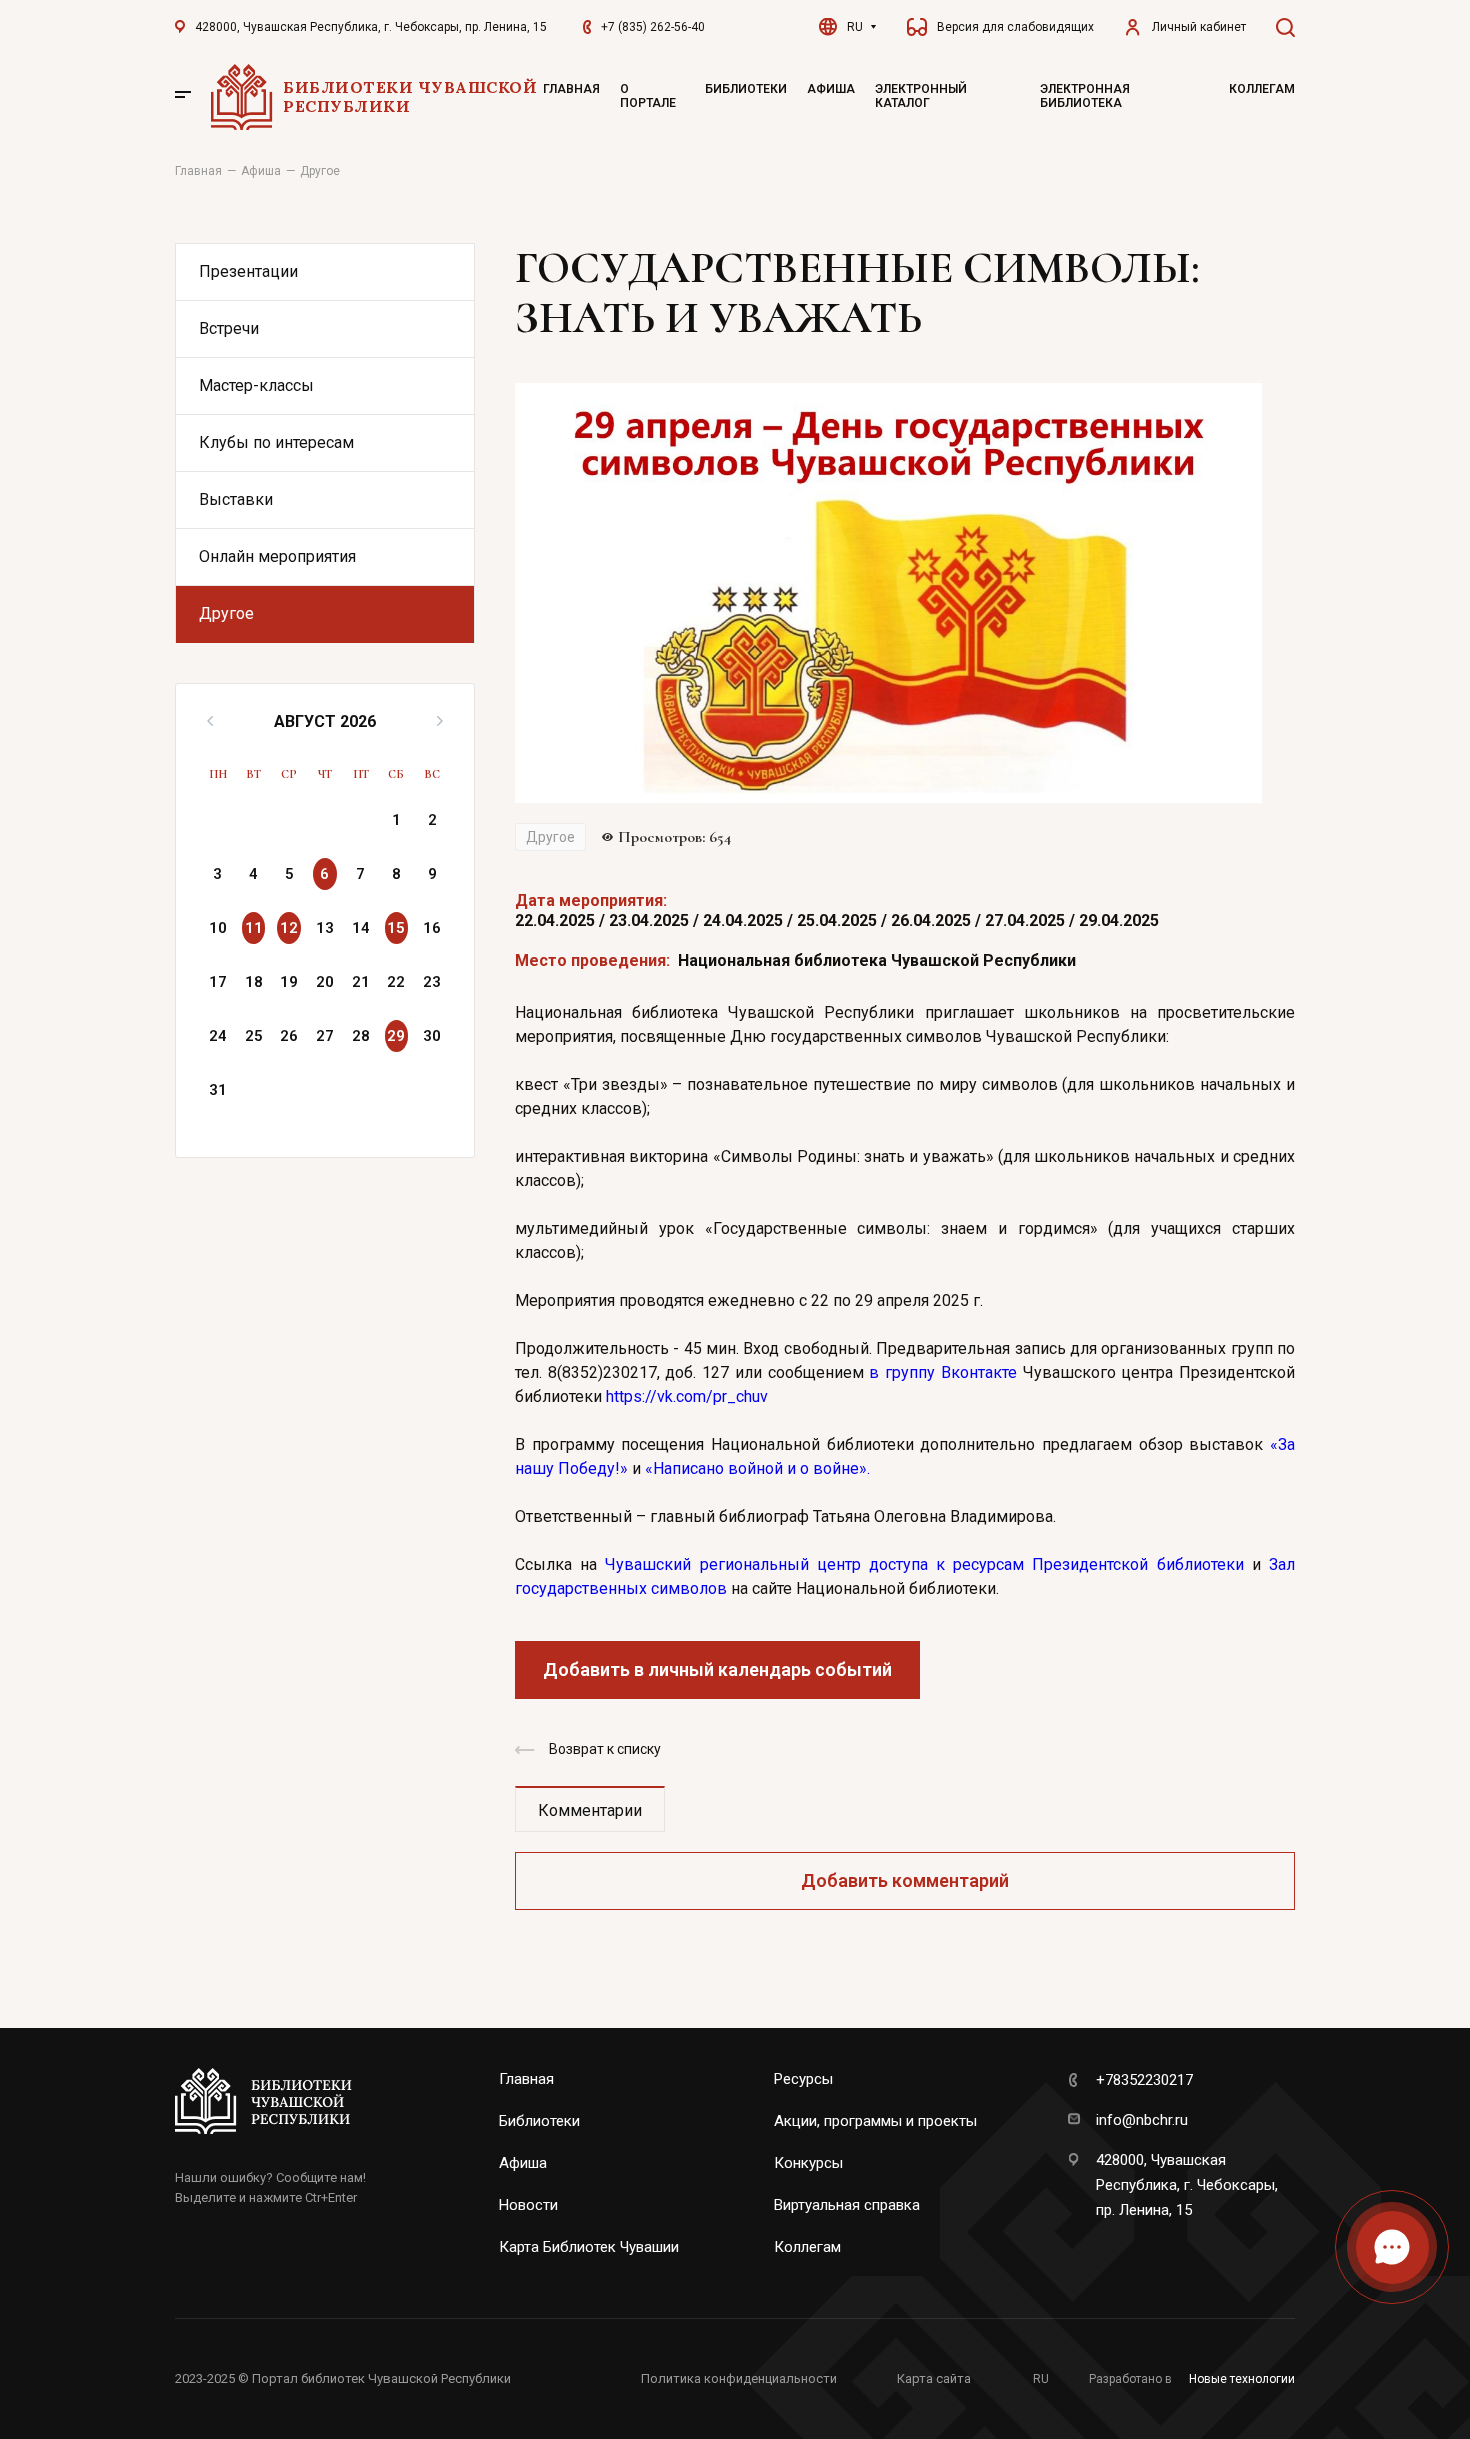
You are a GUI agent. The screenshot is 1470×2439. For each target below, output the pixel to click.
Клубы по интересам (276, 442)
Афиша (831, 89)
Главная (571, 89)
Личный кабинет (1199, 27)
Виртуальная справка (847, 2205)
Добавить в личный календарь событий (717, 1669)
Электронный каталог (921, 96)
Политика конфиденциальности (739, 2378)
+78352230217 (1144, 2080)
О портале (648, 96)
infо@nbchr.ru (1142, 2120)
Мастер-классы (256, 385)
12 (289, 928)
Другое (226, 613)
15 (396, 928)
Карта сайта (934, 2378)
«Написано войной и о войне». (757, 1468)
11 (254, 928)
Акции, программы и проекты (875, 2121)
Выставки (236, 499)
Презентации (248, 271)
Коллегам (1262, 89)
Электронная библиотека (1085, 96)
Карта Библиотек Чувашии (589, 2247)
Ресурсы (803, 2079)
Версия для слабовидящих (1015, 27)
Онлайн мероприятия (277, 556)
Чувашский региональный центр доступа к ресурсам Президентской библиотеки (924, 1564)
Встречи (229, 328)
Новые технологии (1242, 2379)
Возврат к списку (605, 1749)
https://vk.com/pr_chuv (687, 1396)
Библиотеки (746, 89)
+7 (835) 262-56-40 (653, 27)
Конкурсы (808, 2163)
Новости (528, 2205)
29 (396, 1036)
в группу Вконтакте (942, 1372)
